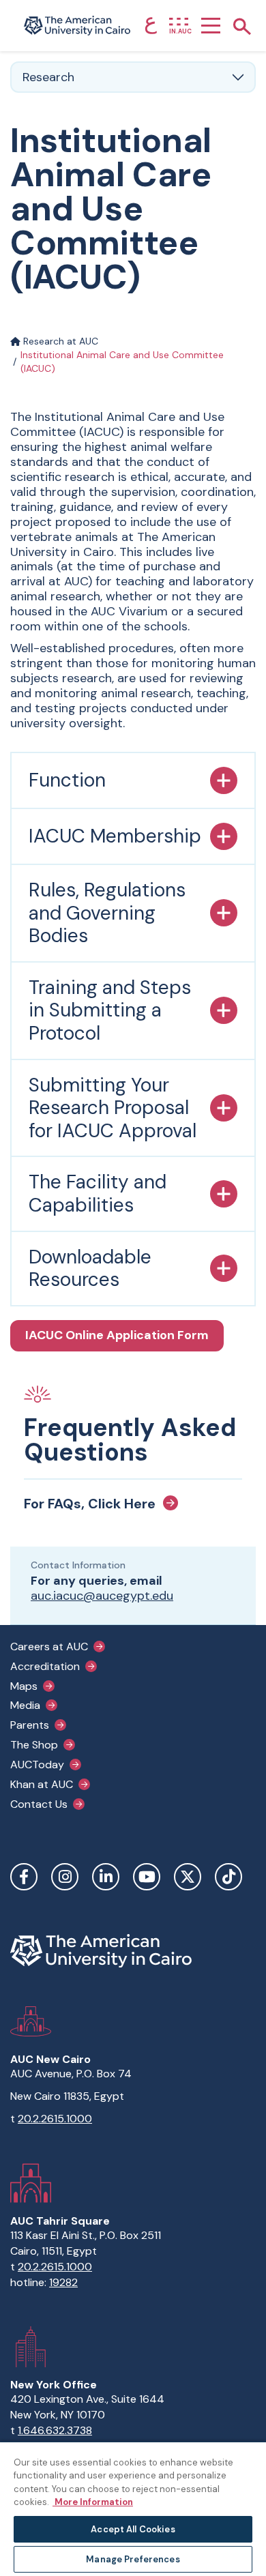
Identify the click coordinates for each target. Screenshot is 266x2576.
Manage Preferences (133, 2559)
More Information (93, 2502)
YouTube (147, 1877)
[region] (133, 2508)
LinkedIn (106, 1877)
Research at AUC (59, 341)
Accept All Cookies (133, 2529)
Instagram (65, 1877)
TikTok (228, 1877)
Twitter (188, 1877)
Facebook (24, 1877)
